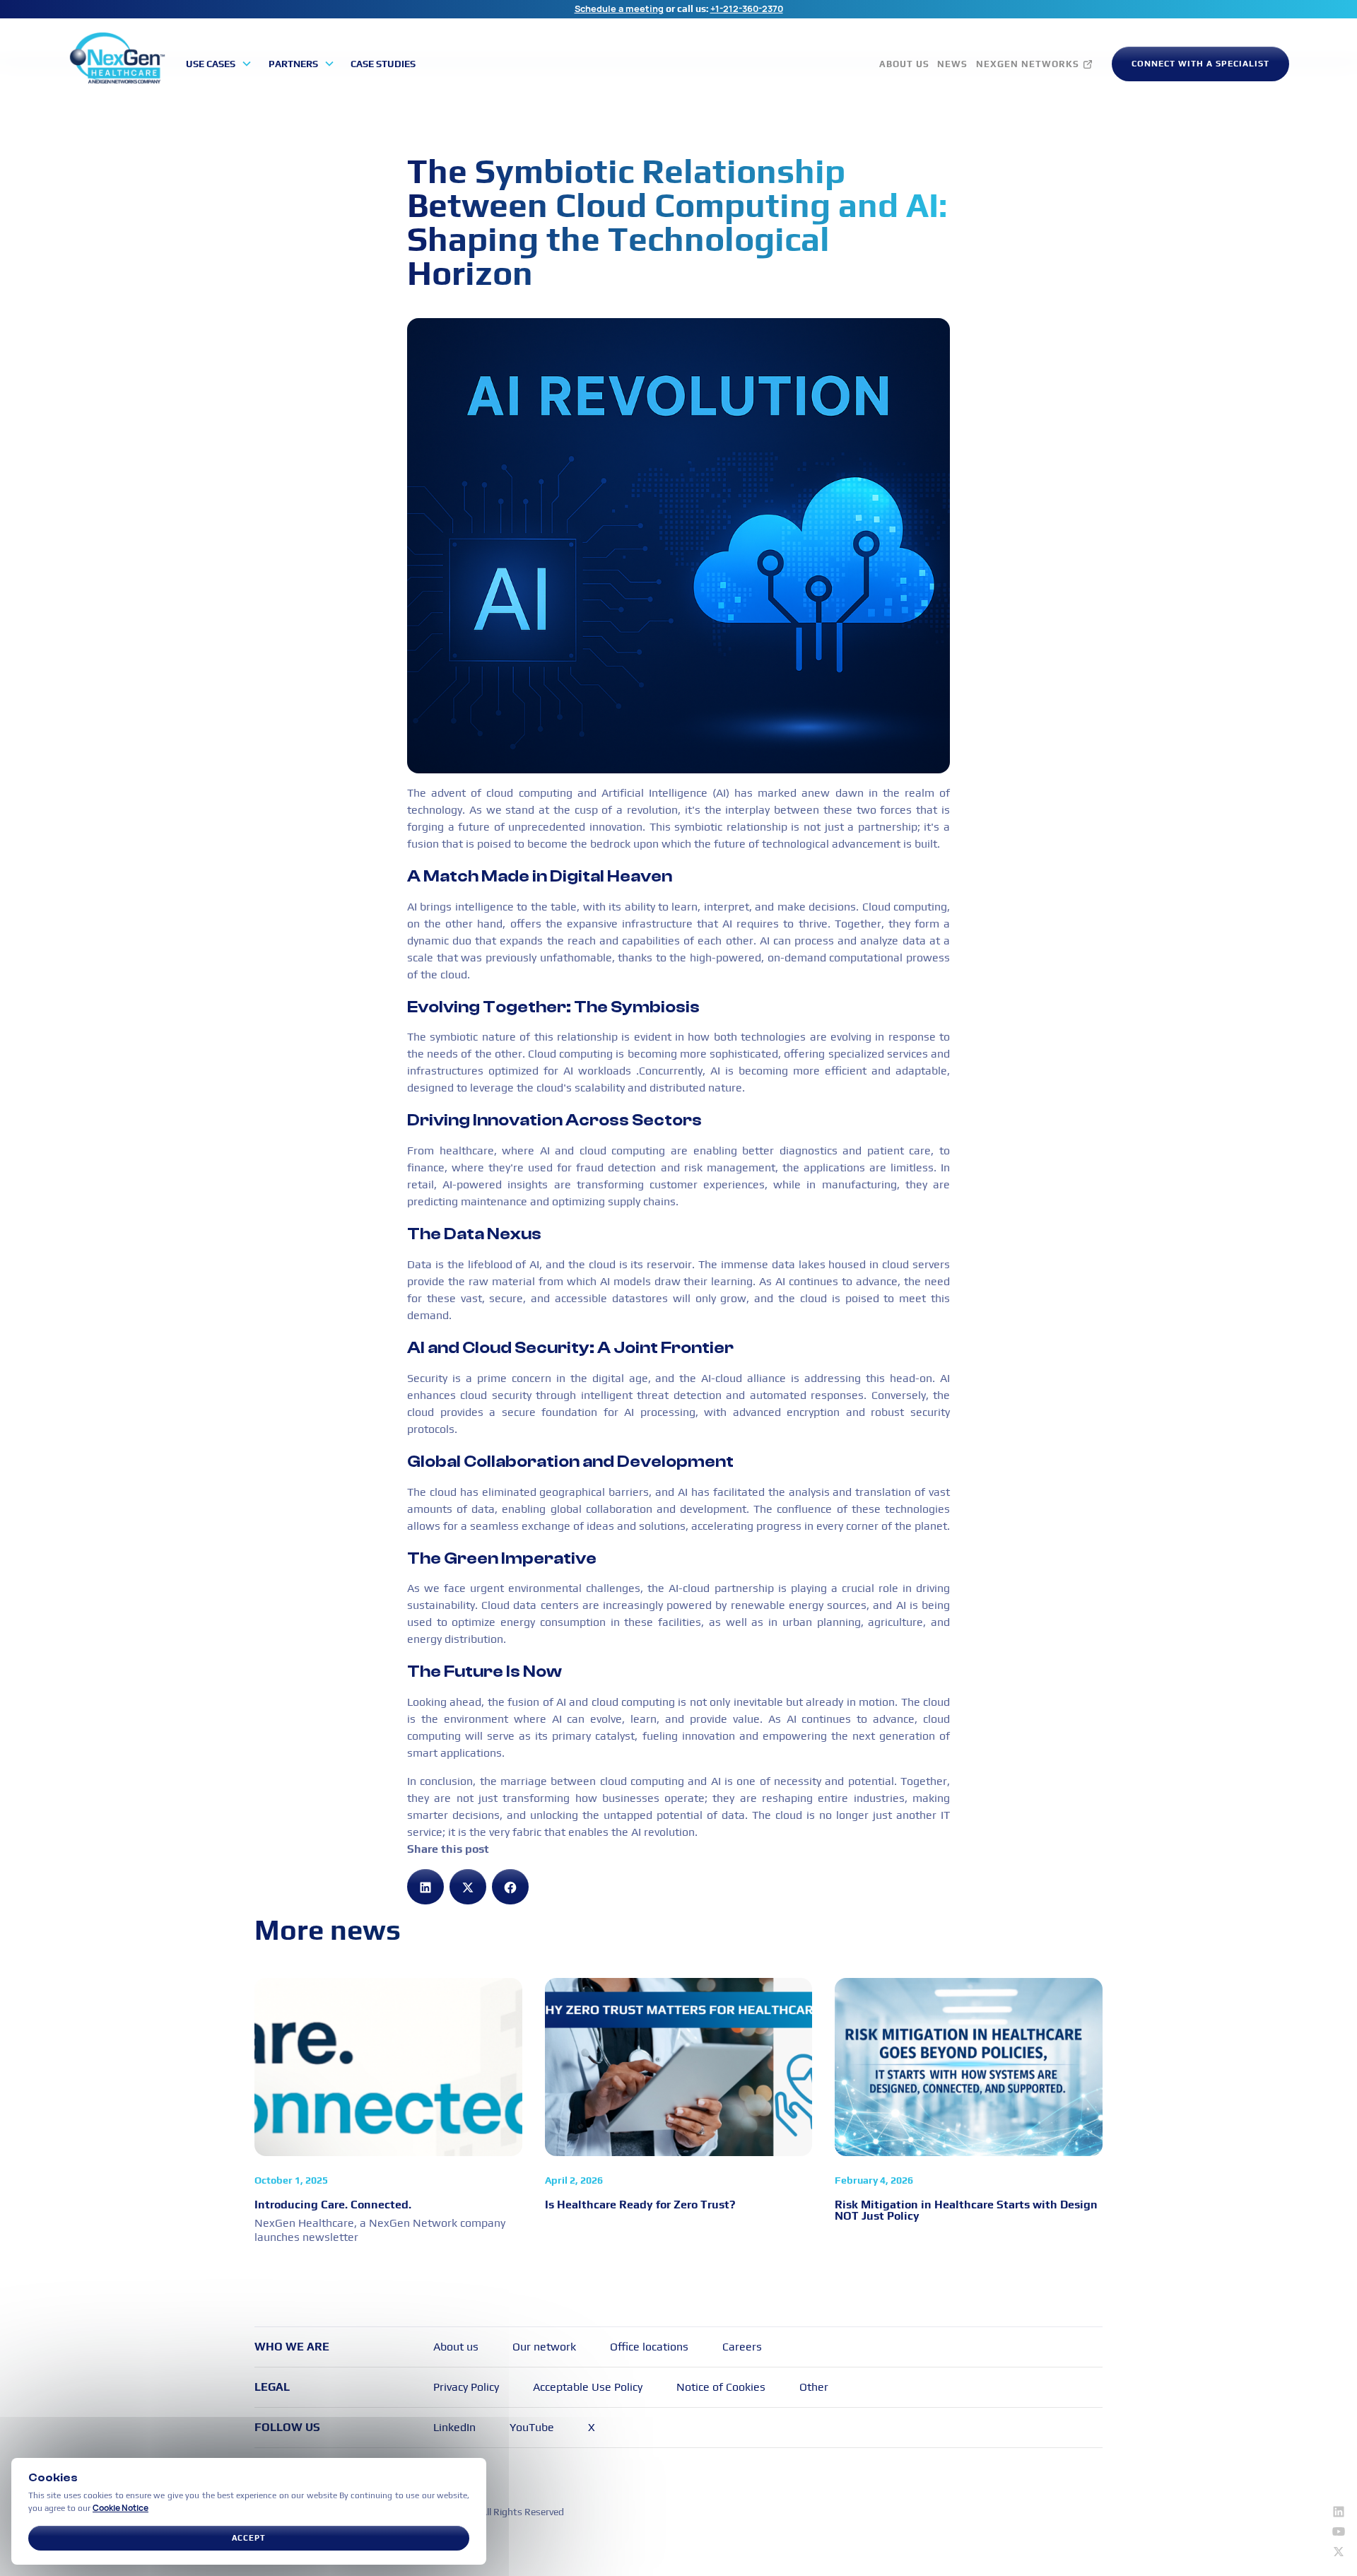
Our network (544, 2347)
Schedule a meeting (619, 8)
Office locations (649, 2347)
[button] (219, 64)
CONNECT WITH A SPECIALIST (1200, 64)
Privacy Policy (466, 2387)
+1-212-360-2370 (747, 8)
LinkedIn (454, 2427)
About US (904, 64)
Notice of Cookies (721, 2387)
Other (814, 2387)
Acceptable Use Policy (588, 2387)
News (952, 64)
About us (456, 2347)
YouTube (532, 2427)
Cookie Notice (121, 2508)
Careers (742, 2347)
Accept (249, 2538)
